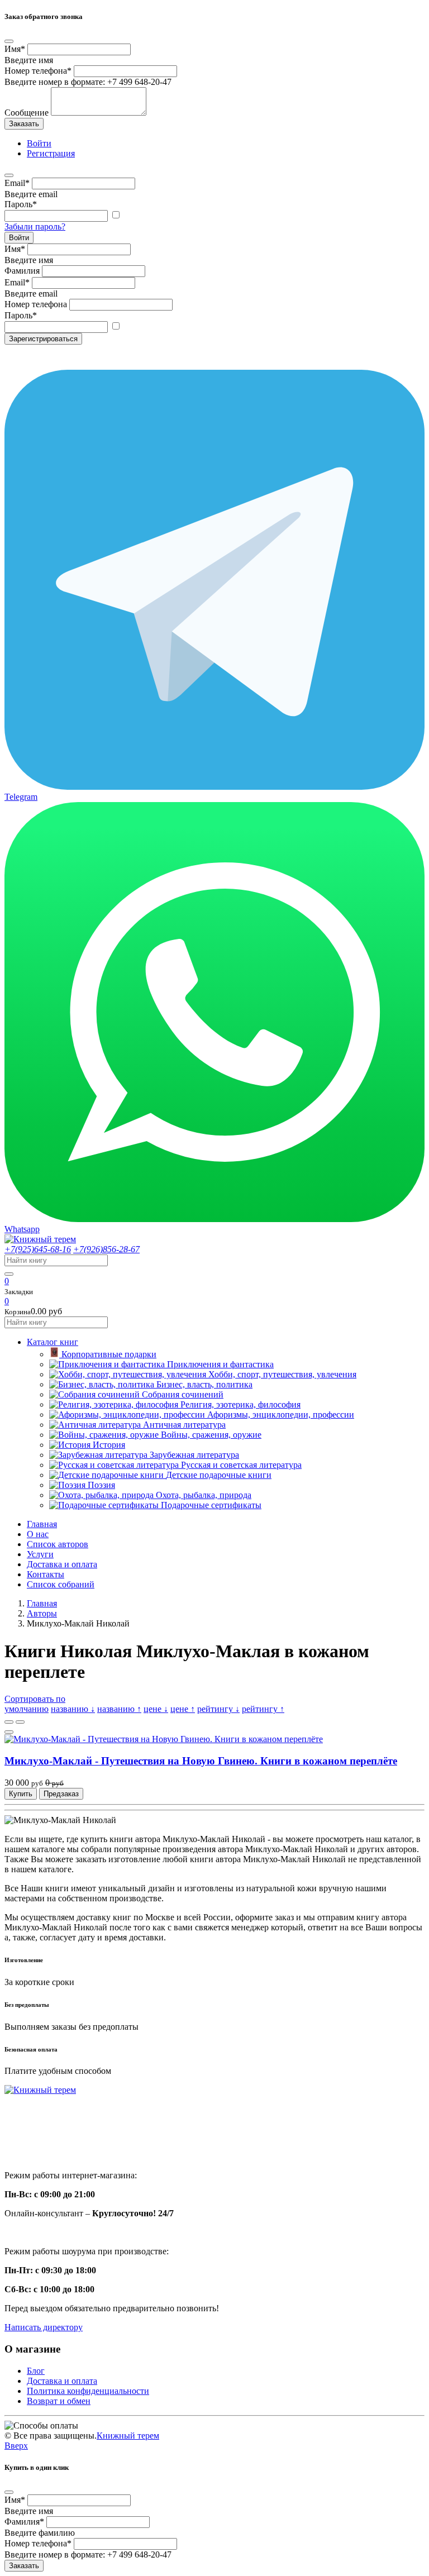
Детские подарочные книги (219, 1475)
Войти (19, 238)
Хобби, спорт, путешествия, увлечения (282, 1374)
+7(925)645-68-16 (38, 1249)
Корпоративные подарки (109, 1354)
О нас (38, 1534)
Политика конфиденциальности (88, 2391)
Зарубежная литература (194, 1455)
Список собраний (61, 1584)
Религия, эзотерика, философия (240, 1404)
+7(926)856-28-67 (106, 1249)
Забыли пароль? (35, 226)
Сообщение (27, 113)
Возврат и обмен (59, 2401)
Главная (42, 1524)
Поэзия (101, 1485)
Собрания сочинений (183, 1394)
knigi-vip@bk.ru (40, 2147)
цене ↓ (156, 1709)
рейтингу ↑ (263, 1709)
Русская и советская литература (241, 1465)
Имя (15, 49)
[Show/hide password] (116, 215)
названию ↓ (73, 1709)
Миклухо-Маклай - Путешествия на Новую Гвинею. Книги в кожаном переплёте (201, 1761)
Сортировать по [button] (35, 1699)
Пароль (21, 204)
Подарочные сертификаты (211, 1505)
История (109, 1445)
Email (17, 183)
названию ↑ (119, 1709)
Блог (36, 2371)
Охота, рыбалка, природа (204, 1495)
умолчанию (27, 1709)
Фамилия (22, 271)
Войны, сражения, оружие (211, 1435)
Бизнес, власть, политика (204, 1384)
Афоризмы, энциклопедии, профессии (281, 1415)
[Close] (9, 41)
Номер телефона (38, 71)
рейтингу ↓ (218, 1709)
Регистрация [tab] (51, 153)
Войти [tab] (39, 143)
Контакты (46, 1574)
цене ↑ (183, 1709)
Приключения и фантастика (220, 1364)
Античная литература (184, 1425)
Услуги (40, 1554)
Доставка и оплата (62, 1564)
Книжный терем (128, 2436)
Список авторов (58, 1544)
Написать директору (44, 2327)
